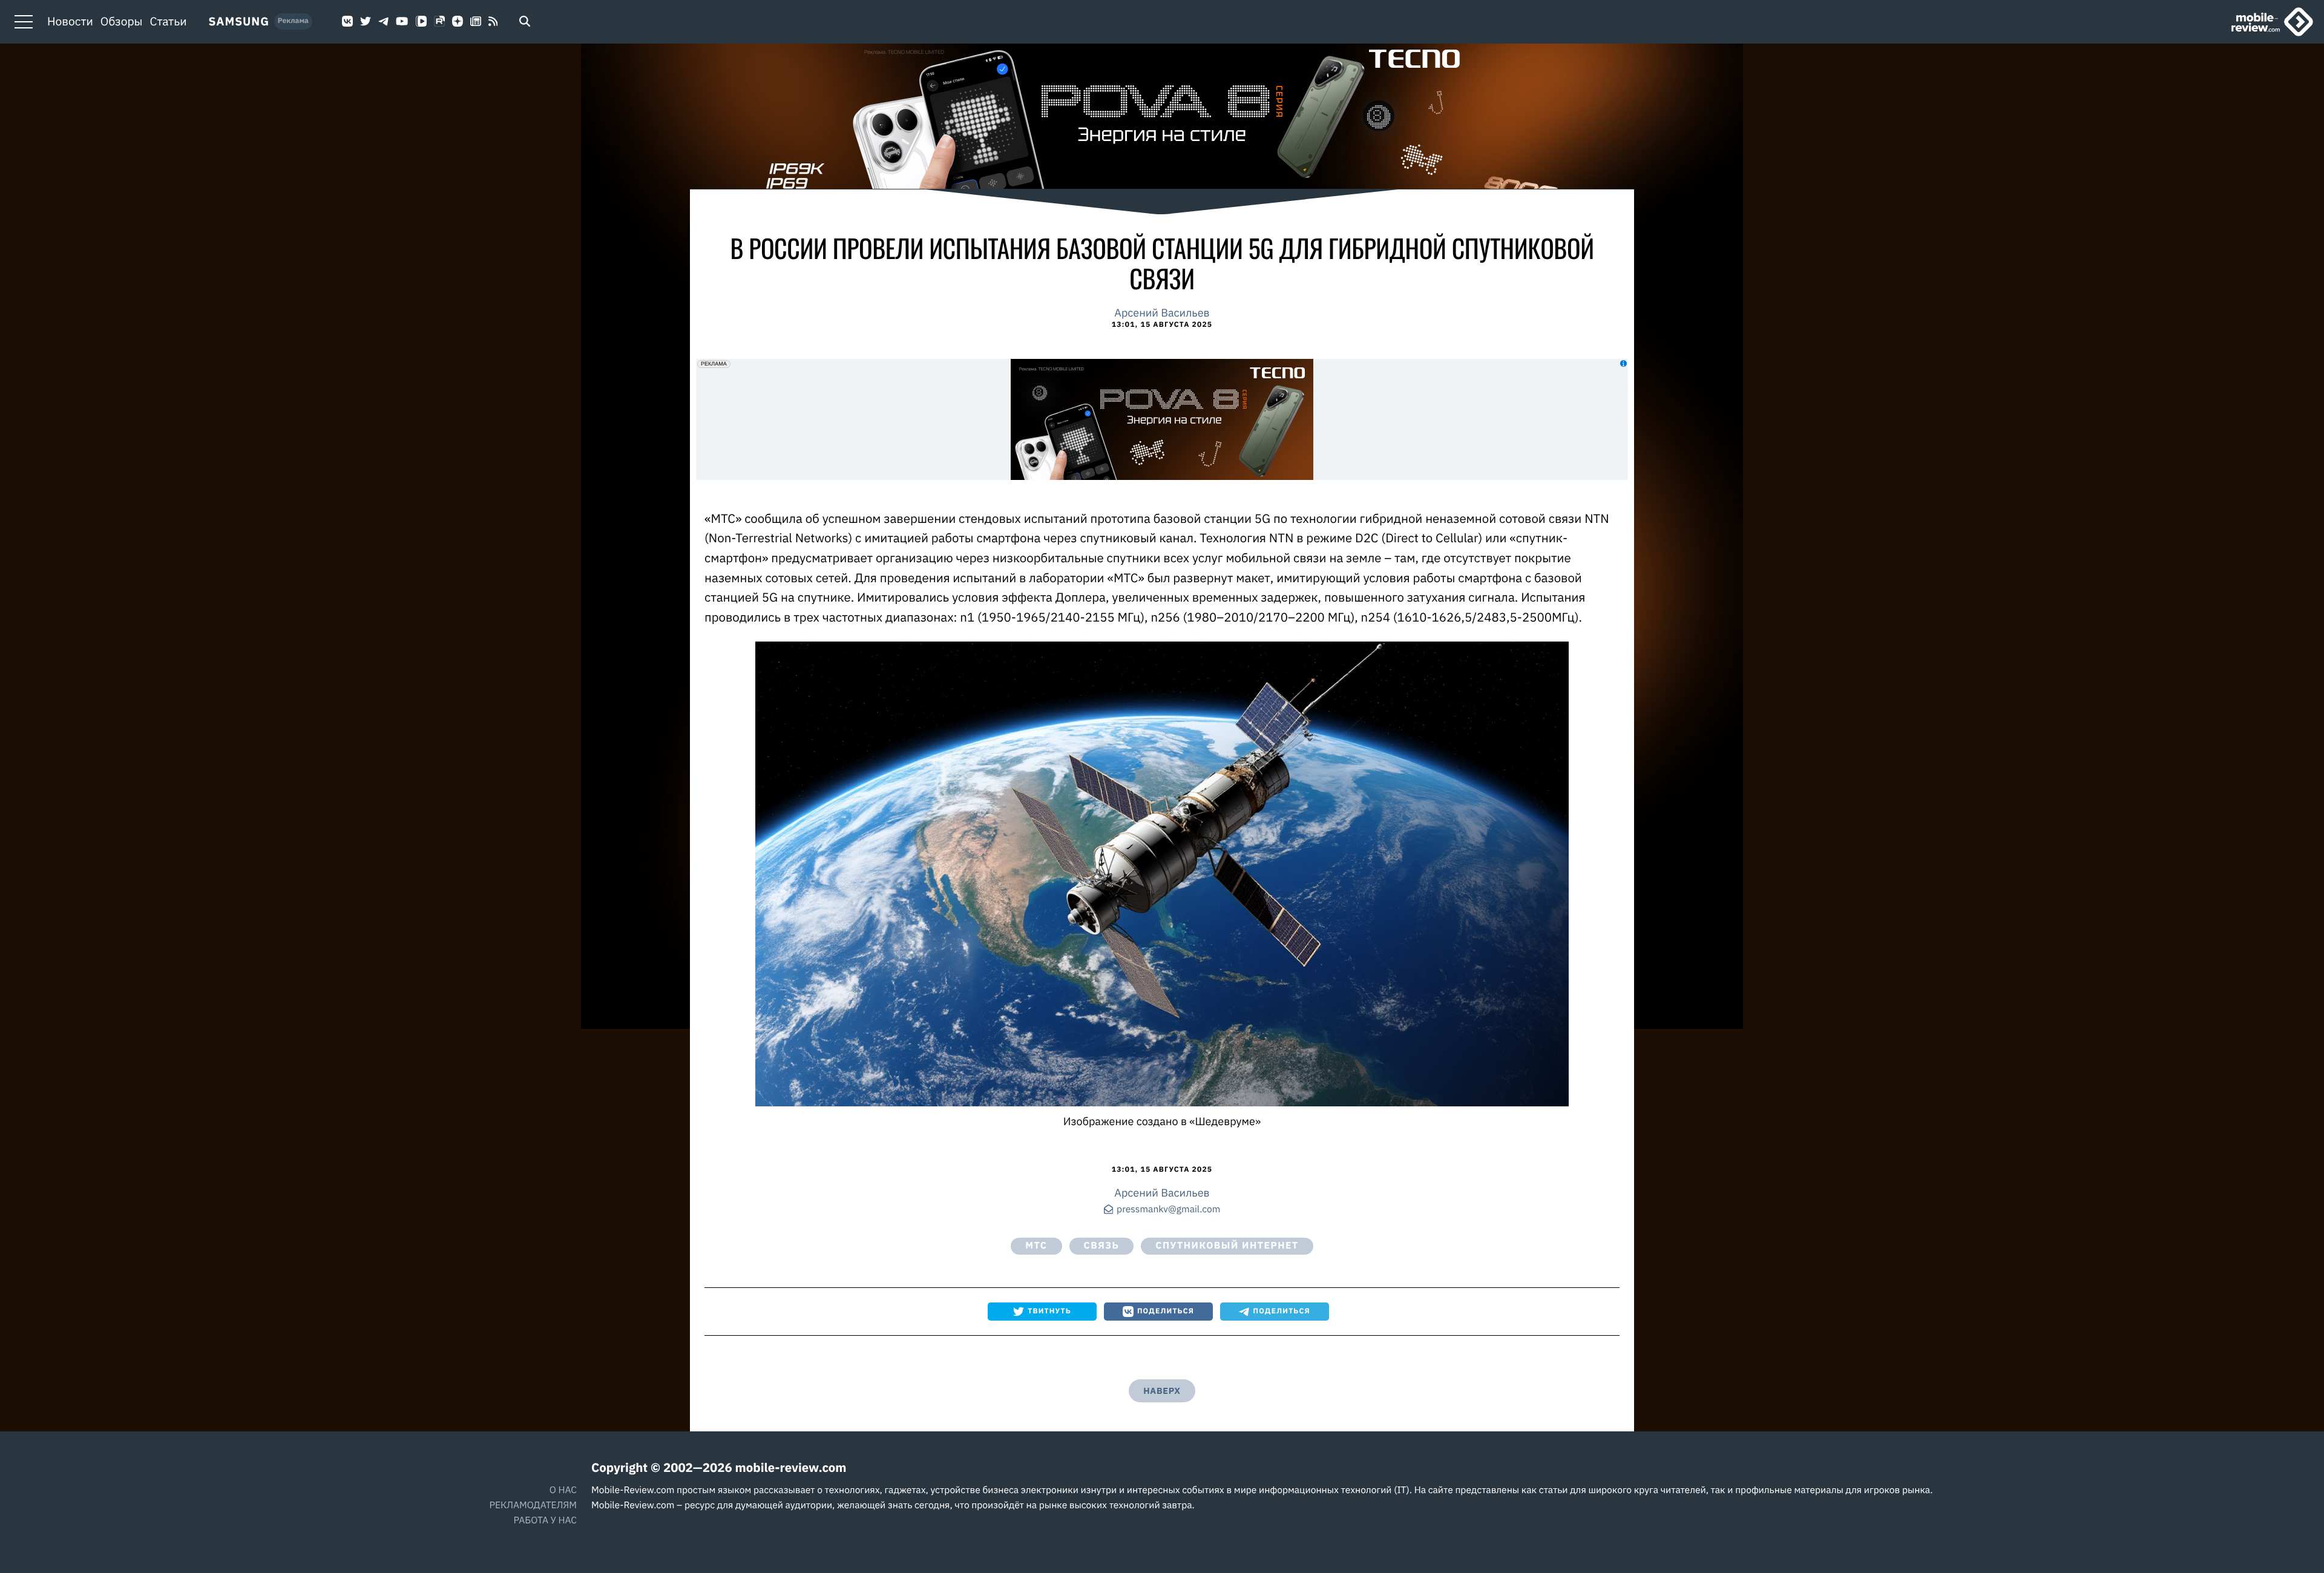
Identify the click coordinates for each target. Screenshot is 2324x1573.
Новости (70, 22)
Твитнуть (1049, 1311)
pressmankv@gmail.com (1168, 1210)
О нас (563, 1490)
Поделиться (1166, 1311)
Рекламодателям (533, 1505)
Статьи (169, 22)
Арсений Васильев (1162, 313)
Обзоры (122, 22)
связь (1102, 1246)
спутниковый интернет (1227, 1246)
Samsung (239, 22)
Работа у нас (545, 1520)
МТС (1036, 1246)
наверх (1162, 1391)
